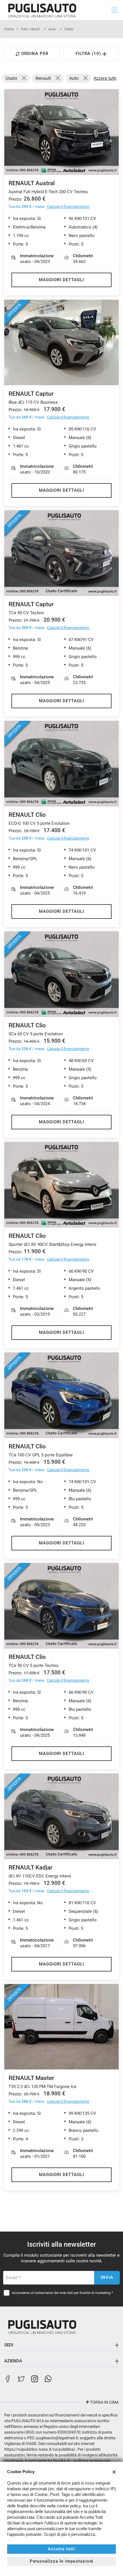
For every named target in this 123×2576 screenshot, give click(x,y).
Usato (69, 29)
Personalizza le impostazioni (62, 2561)
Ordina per (35, 54)
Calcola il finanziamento (68, 207)
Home (9, 29)
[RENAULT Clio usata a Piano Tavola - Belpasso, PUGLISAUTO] (61, 1185)
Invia (107, 2277)
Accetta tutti (61, 2549)
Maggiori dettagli (61, 280)
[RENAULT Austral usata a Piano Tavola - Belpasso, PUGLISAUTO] (61, 132)
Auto (52, 29)
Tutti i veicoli (30, 29)
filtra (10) (89, 54)
